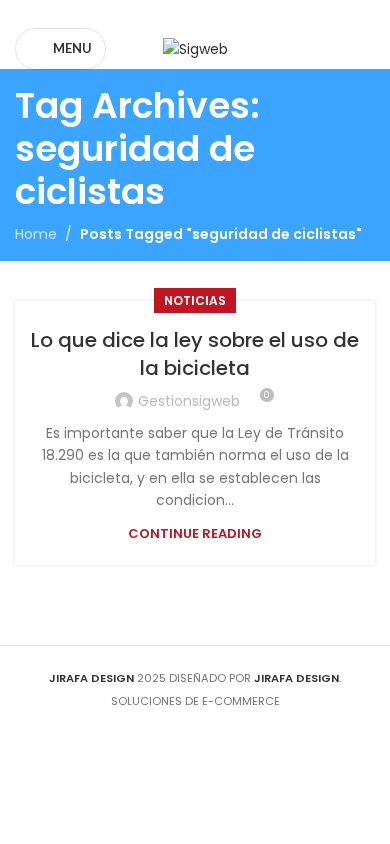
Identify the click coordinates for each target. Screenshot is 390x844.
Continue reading (195, 533)
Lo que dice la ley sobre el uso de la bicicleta (195, 354)
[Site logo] (195, 48)
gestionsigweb (189, 401)
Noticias (195, 300)
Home (36, 234)
